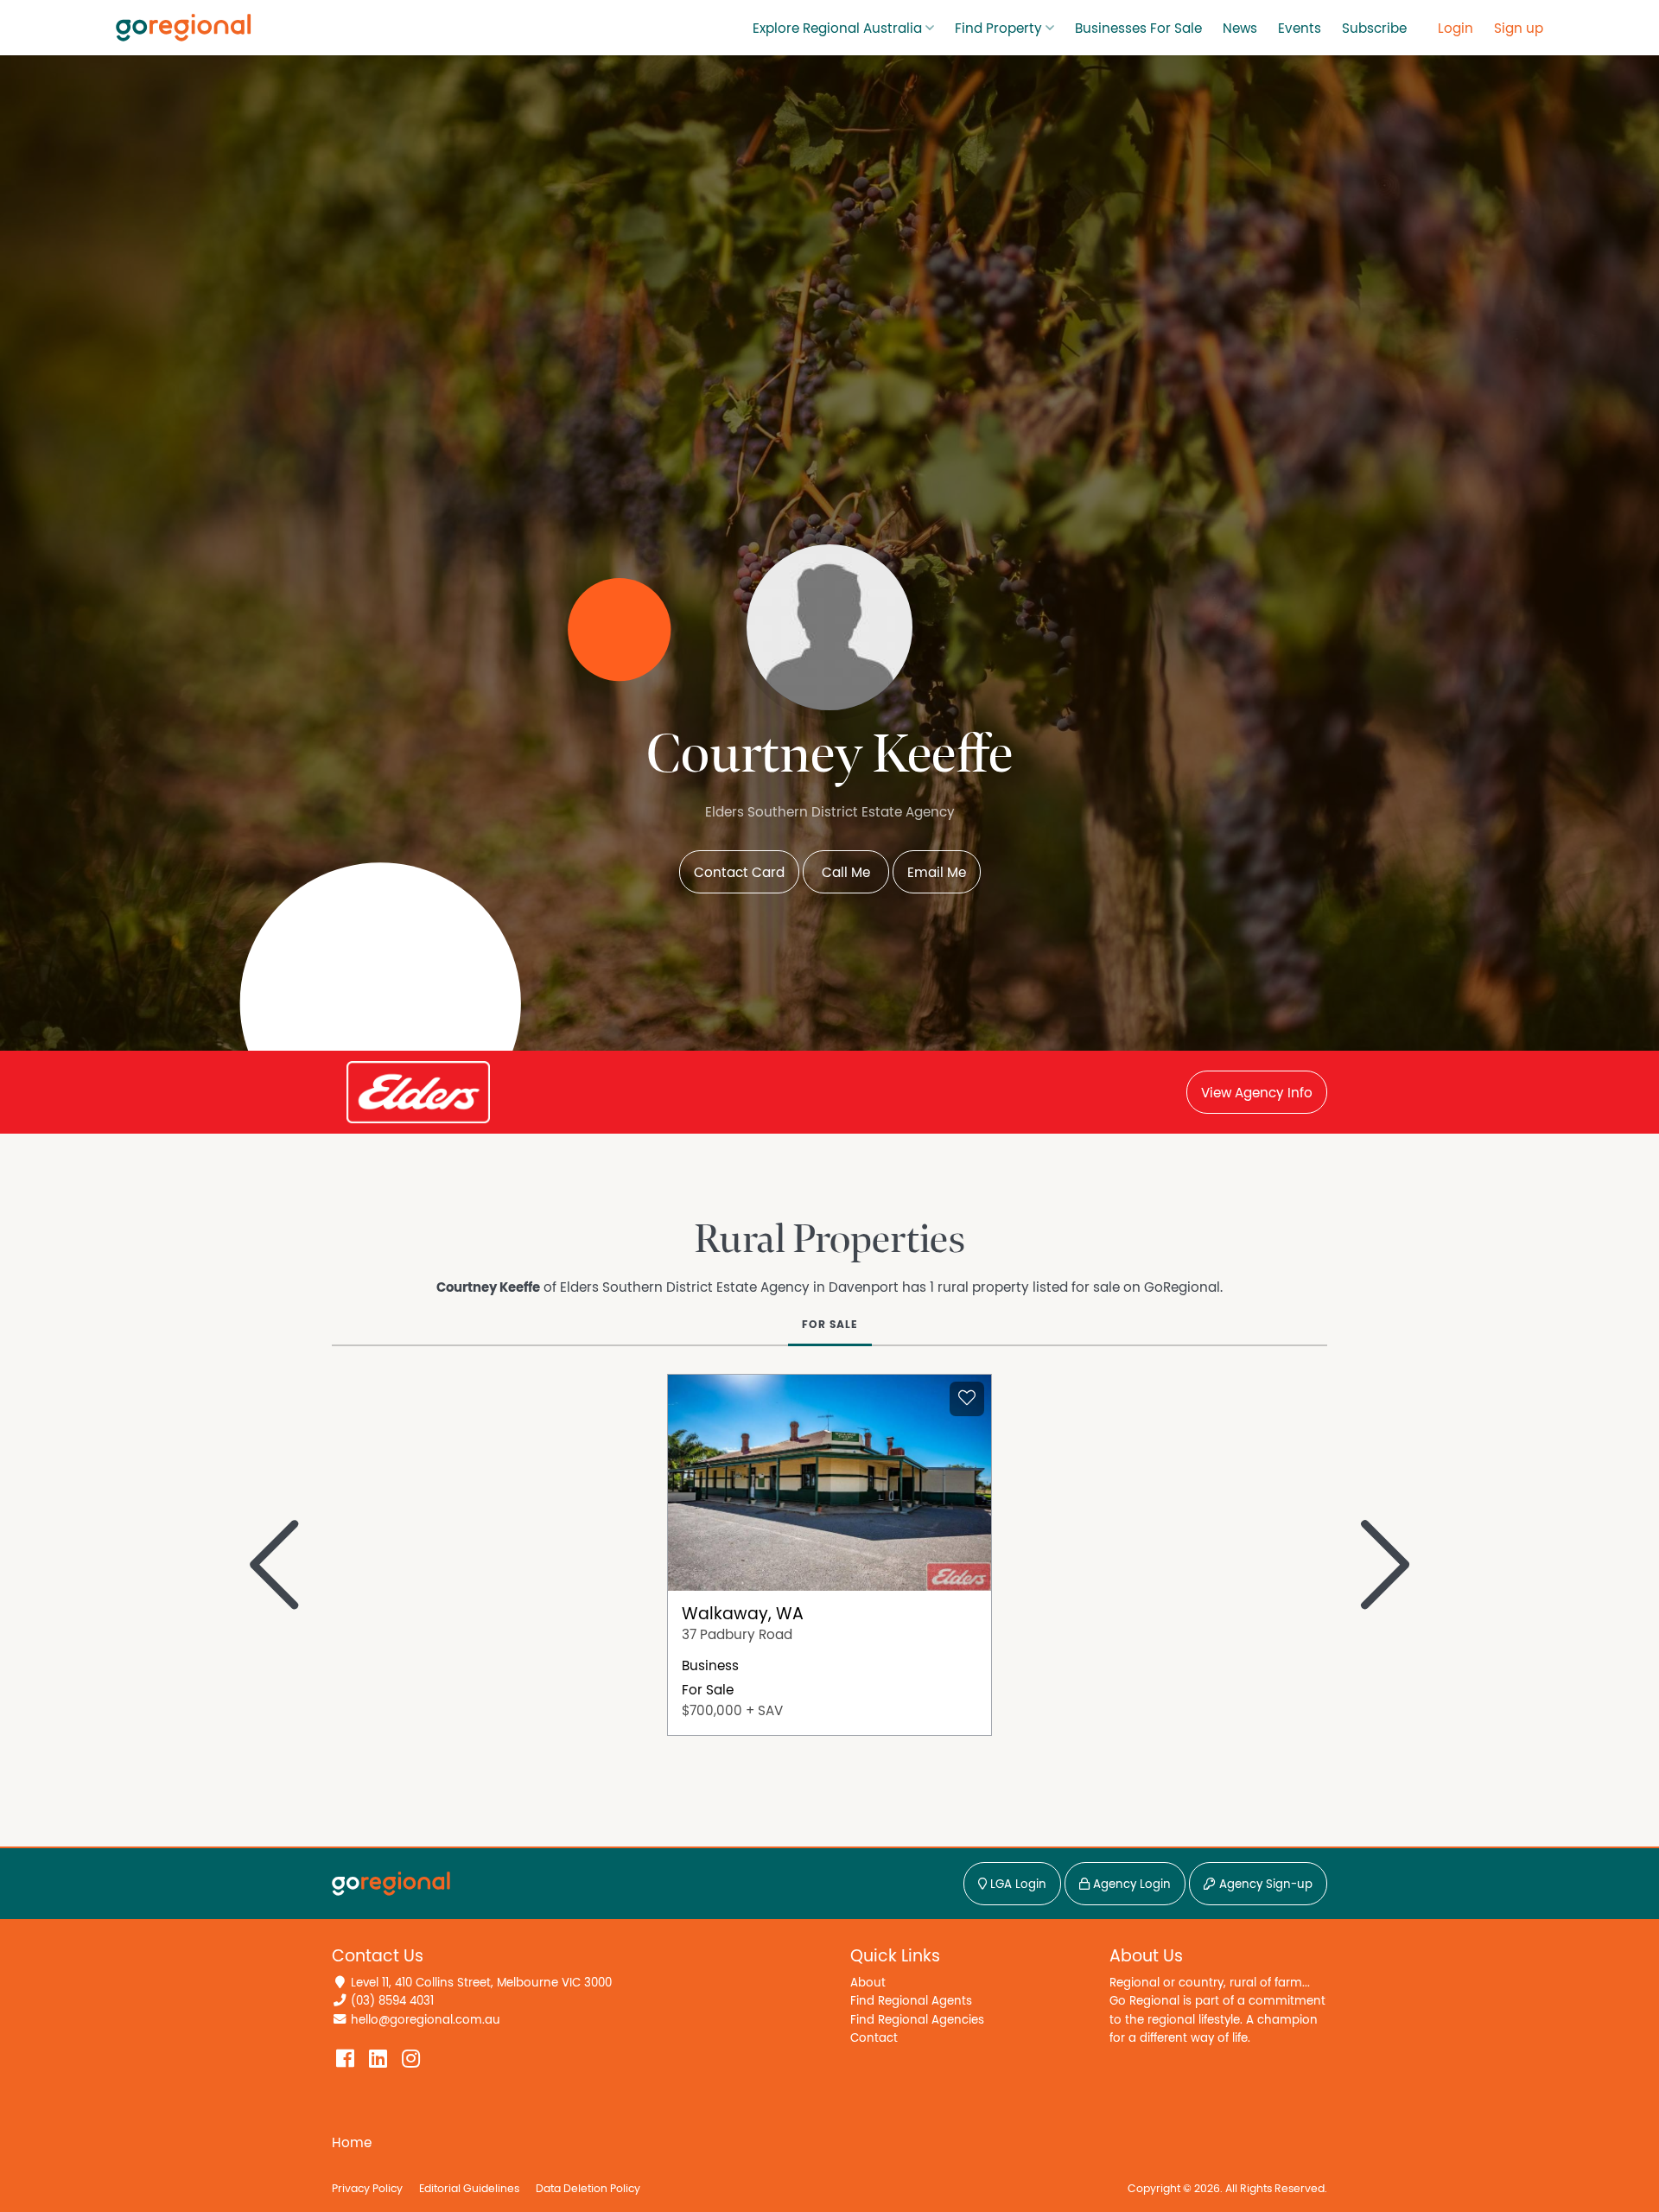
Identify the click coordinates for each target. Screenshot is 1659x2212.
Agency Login (1130, 1885)
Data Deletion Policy (588, 2189)
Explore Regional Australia (837, 29)
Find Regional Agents (911, 2001)
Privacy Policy (367, 2189)
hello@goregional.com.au (426, 2020)
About (868, 1983)
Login (1456, 29)
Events (1300, 29)
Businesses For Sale (1138, 29)
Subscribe (1374, 29)
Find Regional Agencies (917, 2020)
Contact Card (739, 873)
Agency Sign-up (1264, 1885)
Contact (874, 2038)
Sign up (1519, 29)
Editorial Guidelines (469, 2189)
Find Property (998, 29)
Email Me (937, 873)
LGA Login (1017, 1885)
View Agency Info (1257, 1093)
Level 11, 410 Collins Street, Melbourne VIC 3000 (481, 1983)
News (1240, 29)
